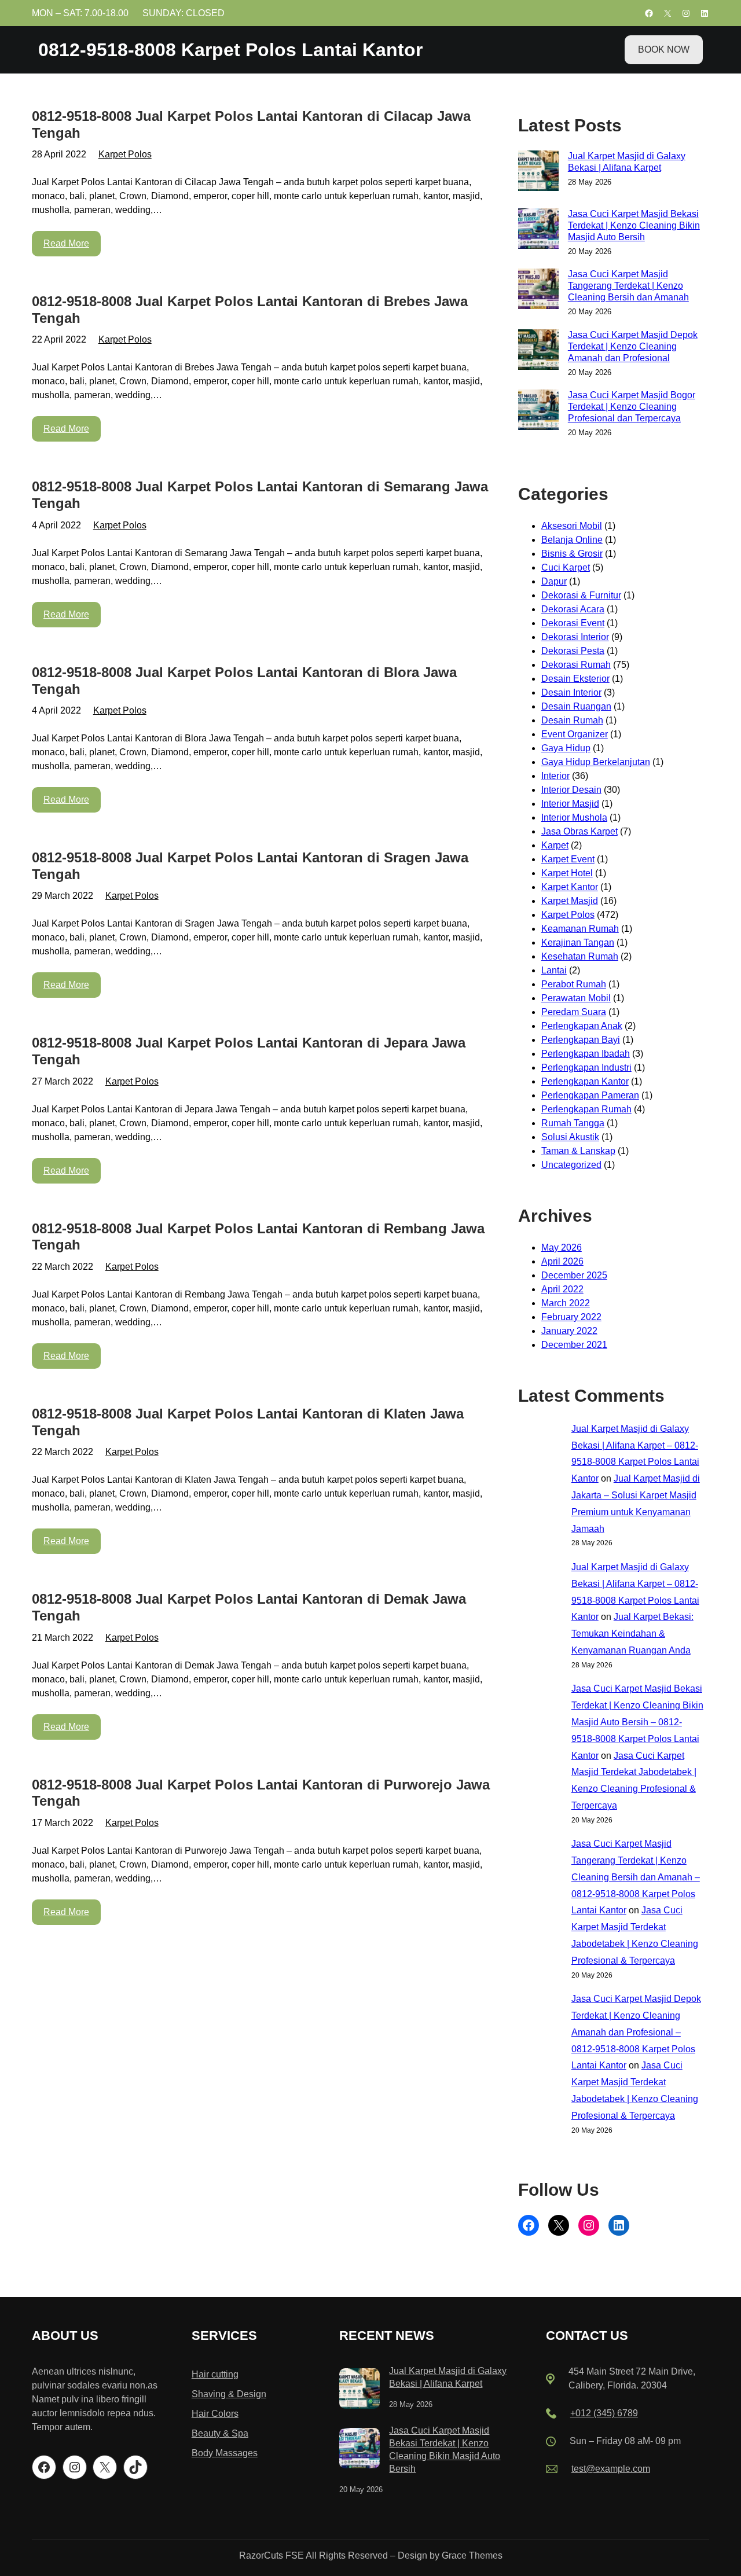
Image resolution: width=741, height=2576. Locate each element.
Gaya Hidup (566, 748)
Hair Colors (215, 2414)
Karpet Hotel (567, 873)
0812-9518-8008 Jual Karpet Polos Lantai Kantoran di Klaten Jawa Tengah (248, 1422)
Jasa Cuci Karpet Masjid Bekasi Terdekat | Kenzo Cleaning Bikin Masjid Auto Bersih (634, 225)
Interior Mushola (574, 817)
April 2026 (562, 1261)
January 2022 (569, 1331)
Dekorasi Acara (573, 609)
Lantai (554, 970)
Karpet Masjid (570, 901)
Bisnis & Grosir (572, 554)
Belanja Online (572, 540)
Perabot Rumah (574, 984)
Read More (66, 243)
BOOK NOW (664, 49)
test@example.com (611, 2469)
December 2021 (574, 1345)
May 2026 (562, 1247)
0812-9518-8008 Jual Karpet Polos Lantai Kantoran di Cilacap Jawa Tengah (251, 124)
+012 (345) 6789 (604, 2413)
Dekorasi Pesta (573, 651)
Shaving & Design (229, 2394)
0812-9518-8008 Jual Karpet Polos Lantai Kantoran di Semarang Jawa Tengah (260, 495)
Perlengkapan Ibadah (586, 1054)
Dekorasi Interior (575, 637)
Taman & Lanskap (578, 1151)
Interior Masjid (570, 804)
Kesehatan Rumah (580, 956)
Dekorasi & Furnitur (581, 595)
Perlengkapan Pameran (590, 1095)
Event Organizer (575, 734)
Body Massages (225, 2453)
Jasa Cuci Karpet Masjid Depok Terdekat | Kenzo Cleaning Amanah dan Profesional (633, 346)
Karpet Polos (125, 154)
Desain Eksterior (575, 679)
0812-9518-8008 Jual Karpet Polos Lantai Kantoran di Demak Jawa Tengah (249, 1607)
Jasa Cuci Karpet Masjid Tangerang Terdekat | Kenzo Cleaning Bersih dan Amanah (628, 286)
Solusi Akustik (570, 1137)
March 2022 (566, 1303)
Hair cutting (215, 2374)
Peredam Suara (574, 1012)
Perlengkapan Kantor (585, 1081)
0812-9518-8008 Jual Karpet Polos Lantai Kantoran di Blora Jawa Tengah (244, 681)
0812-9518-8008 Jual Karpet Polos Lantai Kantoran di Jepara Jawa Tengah (249, 1051)
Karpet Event (568, 859)
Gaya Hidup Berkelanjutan (596, 762)
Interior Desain (571, 790)
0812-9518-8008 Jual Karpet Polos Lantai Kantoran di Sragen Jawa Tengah (250, 866)
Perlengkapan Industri (586, 1067)
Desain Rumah (572, 720)
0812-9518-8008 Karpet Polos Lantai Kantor (230, 50)
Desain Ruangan (576, 706)
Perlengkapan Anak (582, 1026)
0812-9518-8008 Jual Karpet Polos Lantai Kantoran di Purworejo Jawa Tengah (261, 1793)
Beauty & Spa (220, 2433)
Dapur (554, 581)
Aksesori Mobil (572, 526)
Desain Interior (571, 692)
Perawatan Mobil (576, 998)
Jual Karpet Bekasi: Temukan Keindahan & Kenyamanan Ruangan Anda (632, 1634)
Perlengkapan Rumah (586, 1109)
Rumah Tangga (573, 1123)
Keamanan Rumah (580, 929)
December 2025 (574, 1275)
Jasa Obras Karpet (579, 831)
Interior (555, 776)
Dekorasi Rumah (576, 665)
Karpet (555, 845)
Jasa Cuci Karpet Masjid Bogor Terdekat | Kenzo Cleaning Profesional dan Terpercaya (632, 407)
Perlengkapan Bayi (581, 1040)
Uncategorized (571, 1165)
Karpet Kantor (570, 887)
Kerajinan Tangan (578, 942)
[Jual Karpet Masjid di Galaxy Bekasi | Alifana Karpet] (360, 2391)
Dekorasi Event (573, 623)
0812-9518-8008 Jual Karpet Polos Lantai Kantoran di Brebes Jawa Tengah (250, 310)
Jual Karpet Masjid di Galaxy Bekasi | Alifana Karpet (627, 162)
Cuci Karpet (566, 567)
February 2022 (571, 1317)
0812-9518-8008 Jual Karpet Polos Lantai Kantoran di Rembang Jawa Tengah (258, 1237)
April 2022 (562, 1289)
